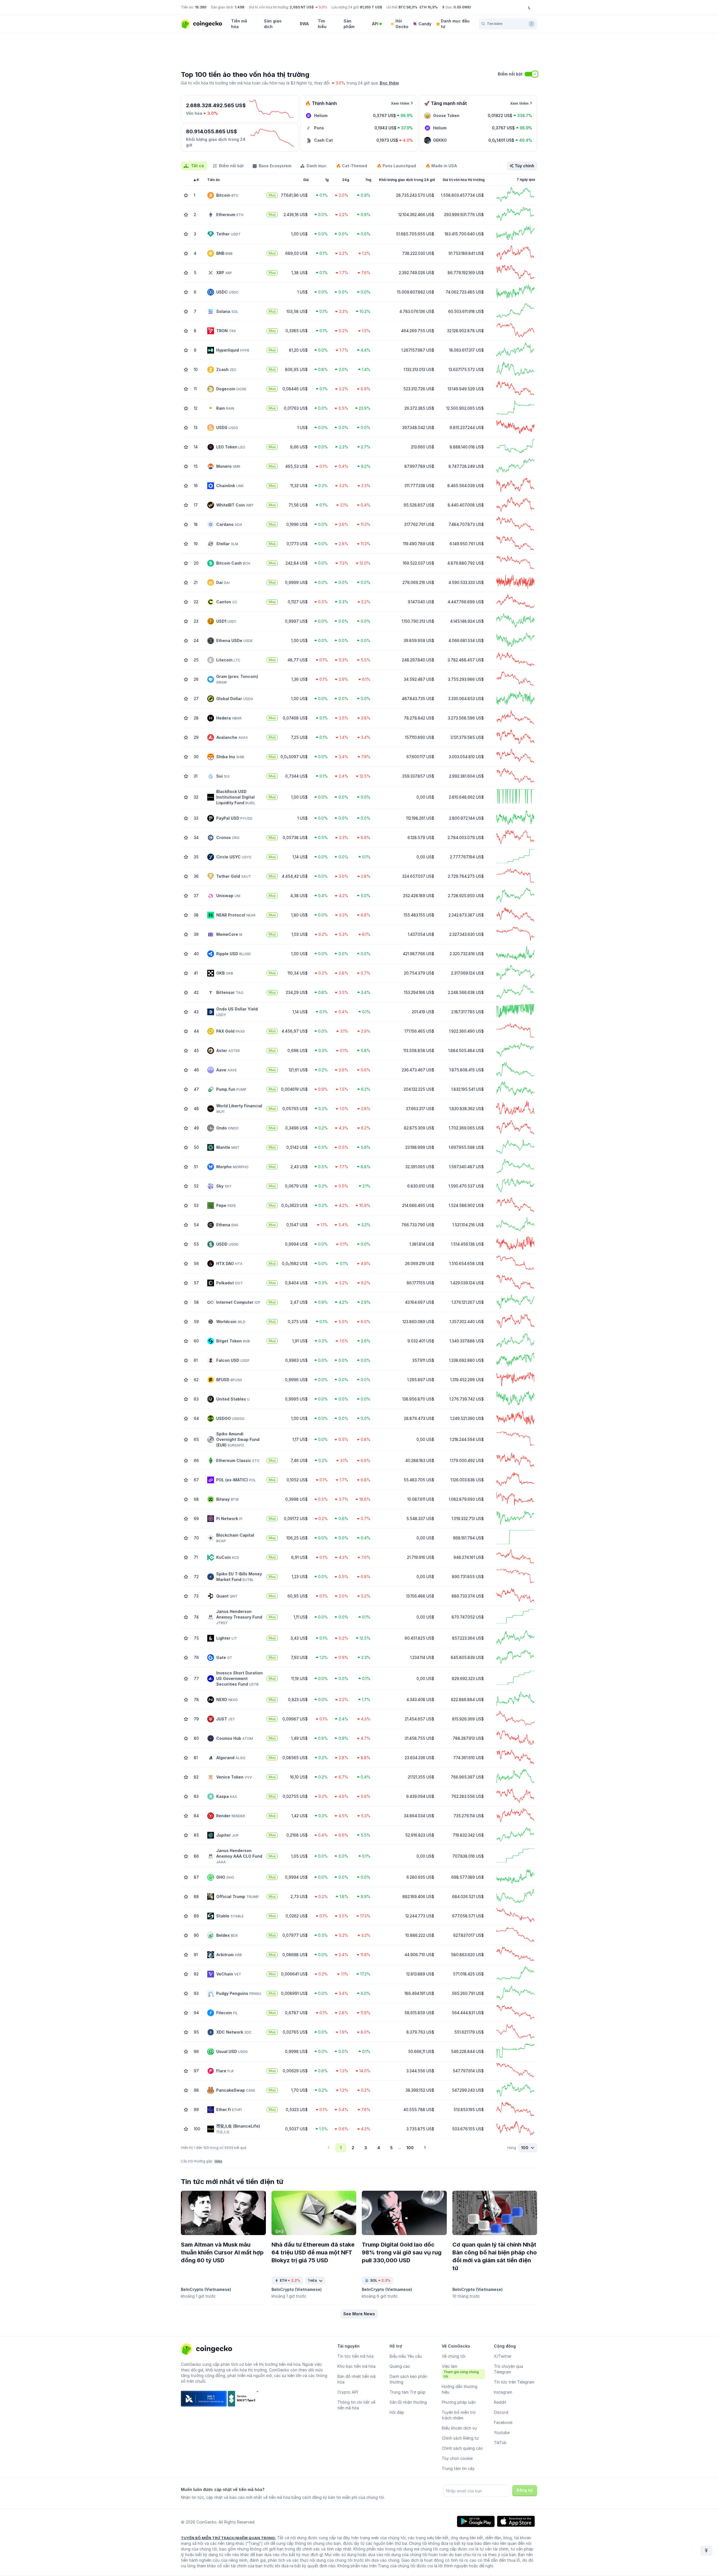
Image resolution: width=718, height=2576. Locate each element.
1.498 (240, 7)
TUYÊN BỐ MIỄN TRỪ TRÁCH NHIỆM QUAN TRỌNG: (228, 2538)
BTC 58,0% (408, 7)
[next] (425, 2148)
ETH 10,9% (429, 7)
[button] (359, 2314)
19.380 (201, 7)
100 (410, 2148)
